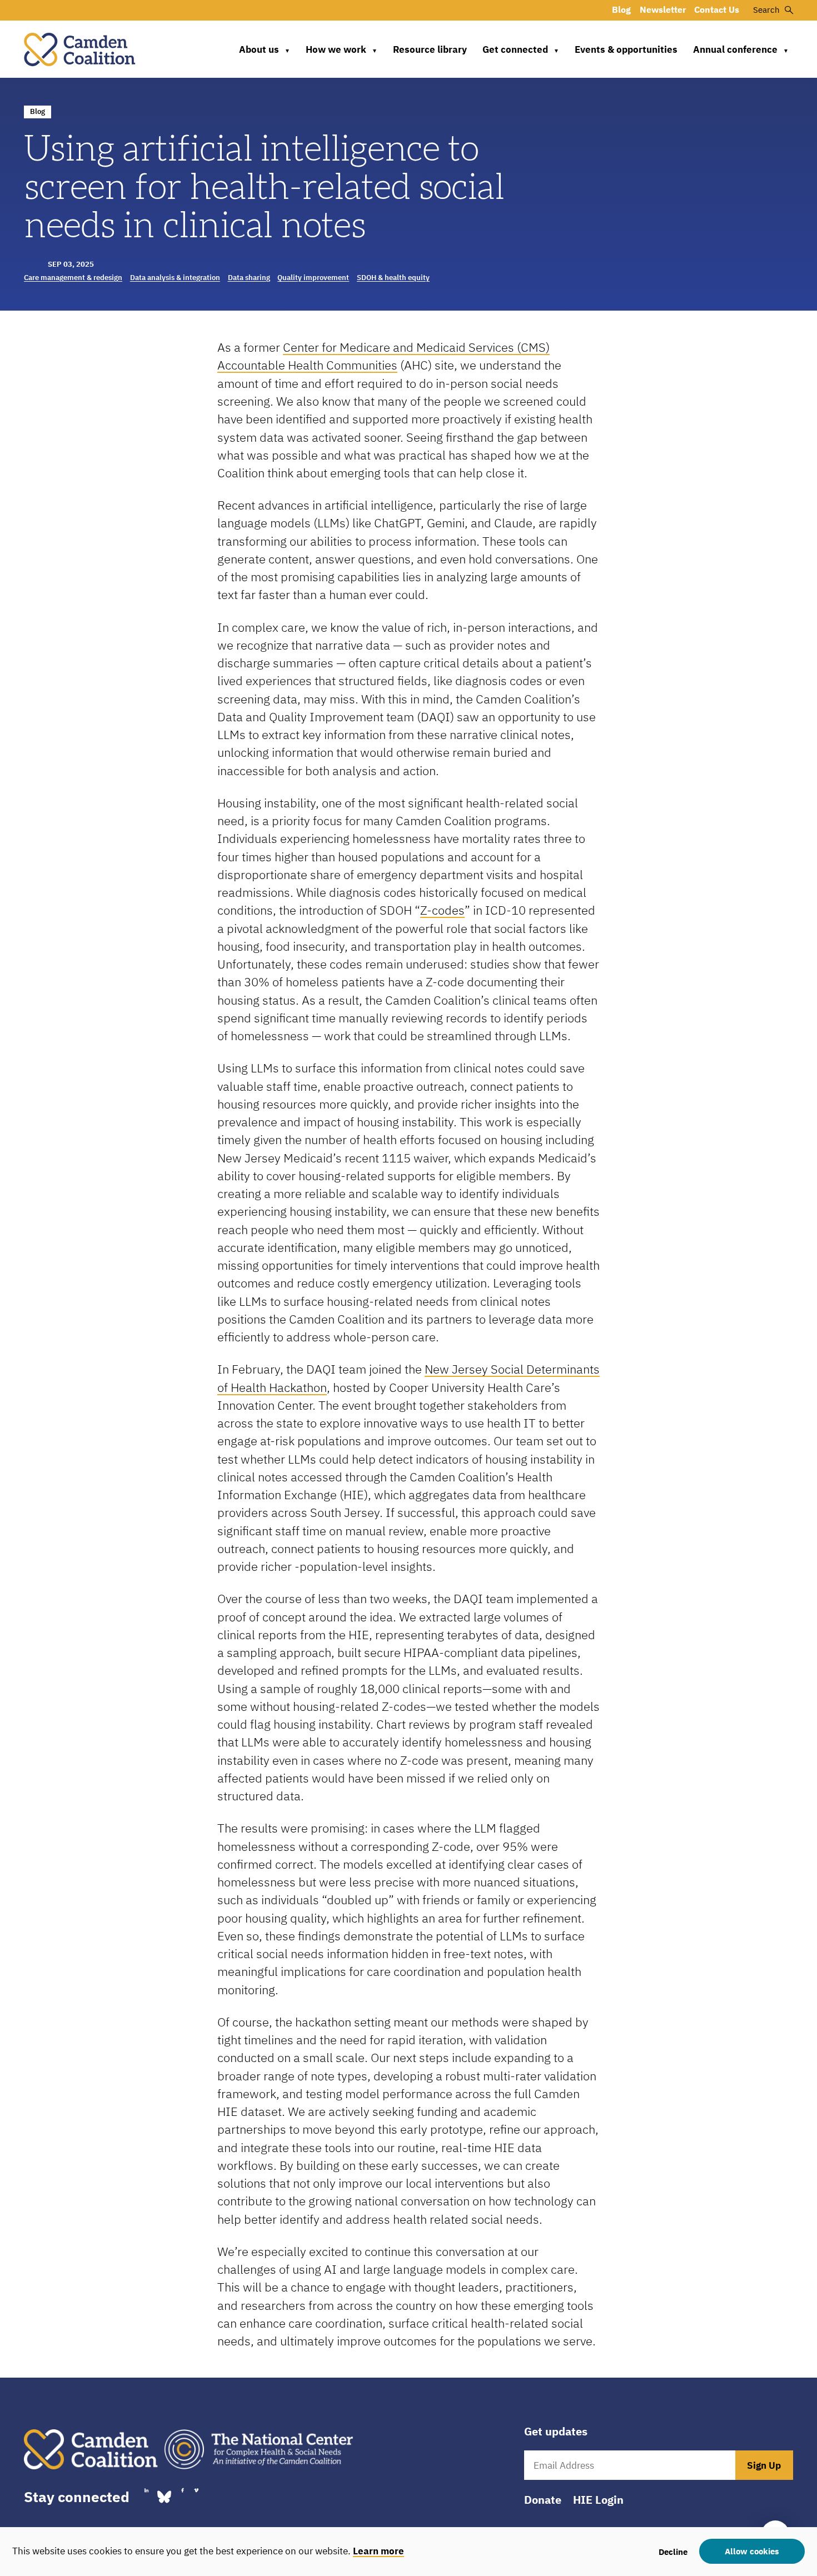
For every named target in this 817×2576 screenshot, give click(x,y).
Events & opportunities (626, 49)
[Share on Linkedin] (146, 2490)
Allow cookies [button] (752, 2551)
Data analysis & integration (175, 278)
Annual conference (741, 49)
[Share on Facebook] (182, 2490)
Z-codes (442, 910)
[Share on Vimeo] (196, 2490)
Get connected (521, 49)
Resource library (430, 49)
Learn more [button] (378, 2551)
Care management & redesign (73, 278)
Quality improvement (313, 278)
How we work (342, 49)
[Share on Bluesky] (164, 2496)
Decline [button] (673, 2552)
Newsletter (663, 9)
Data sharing (249, 278)
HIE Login (598, 2500)
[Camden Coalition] (79, 49)
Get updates (556, 2432)
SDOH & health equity (393, 278)
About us (265, 49)
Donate (543, 2500)
